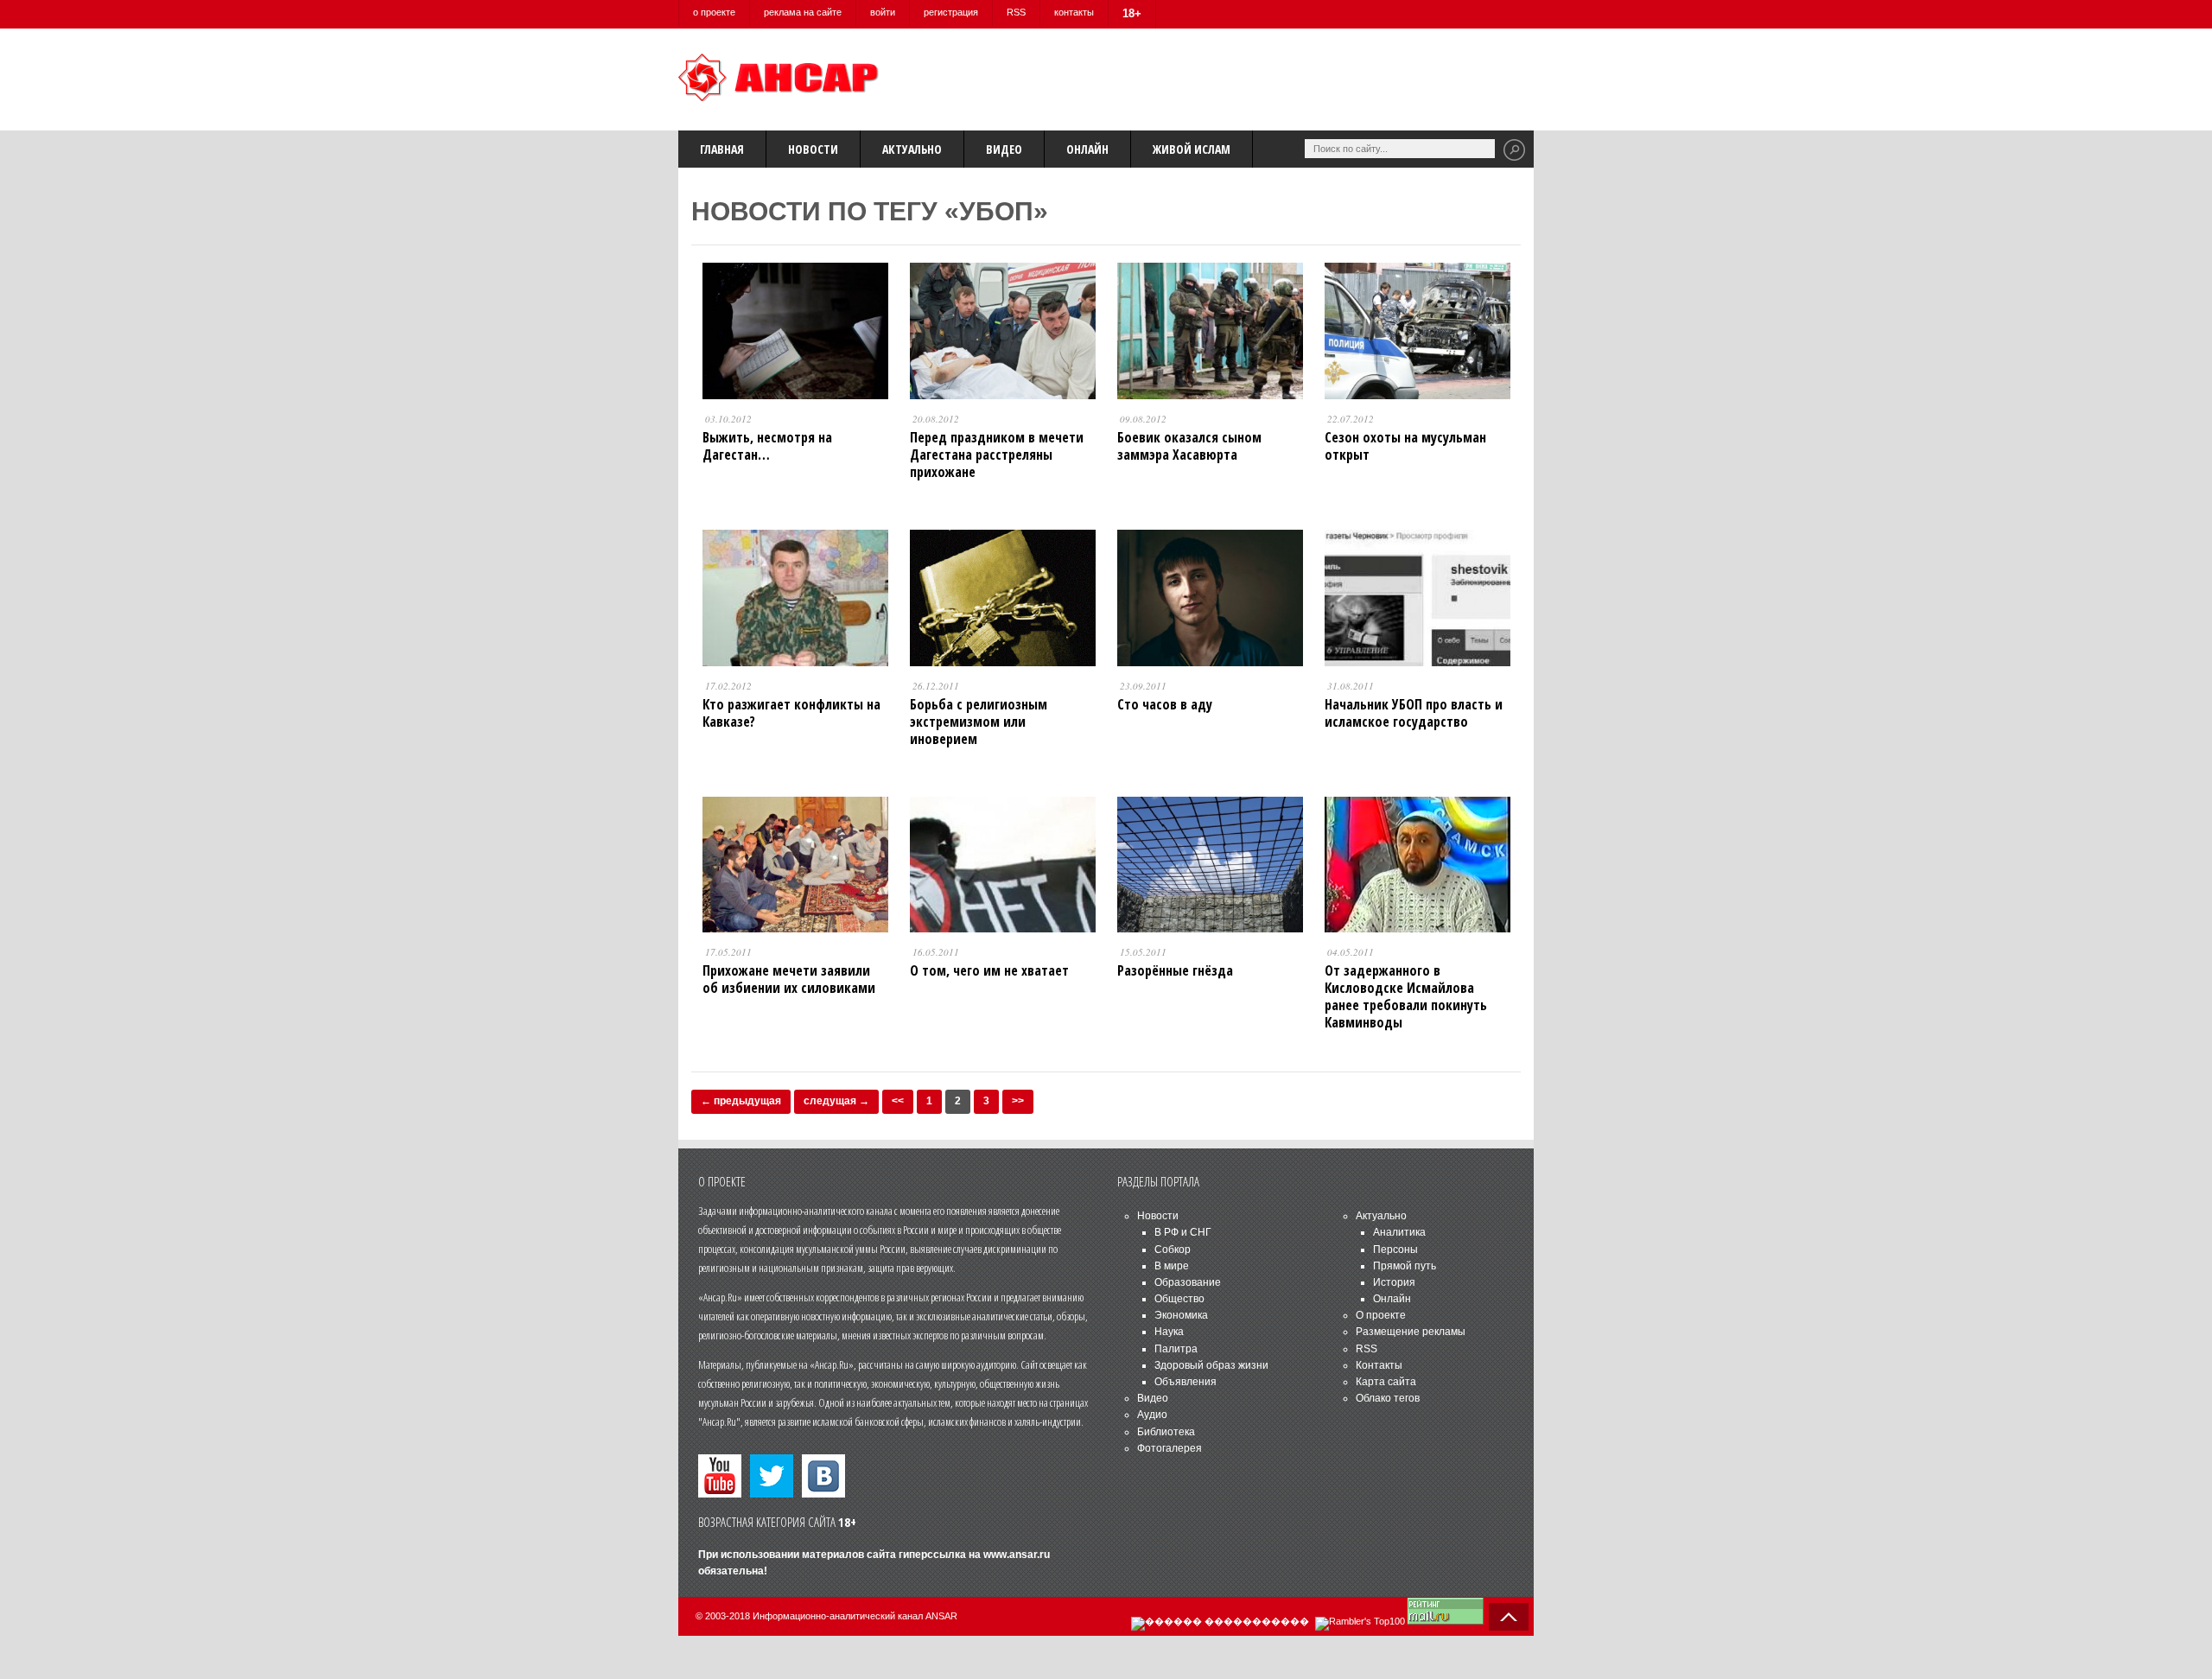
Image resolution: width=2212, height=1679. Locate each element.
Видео (1004, 149)
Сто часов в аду (1165, 704)
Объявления (1185, 1382)
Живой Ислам (1192, 149)
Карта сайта (1386, 1382)
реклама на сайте (803, 12)
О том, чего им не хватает (989, 970)
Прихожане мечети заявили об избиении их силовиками (789, 979)
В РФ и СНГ (1183, 1232)
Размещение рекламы (1411, 1332)
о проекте (714, 12)
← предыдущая (741, 1101)
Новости (813, 149)
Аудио (1152, 1415)
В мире (1172, 1266)
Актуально (912, 149)
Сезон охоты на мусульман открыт (1405, 446)
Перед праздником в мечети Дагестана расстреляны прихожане (997, 455)
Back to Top (1509, 1617)
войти (883, 12)
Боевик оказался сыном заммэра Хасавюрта (1189, 446)
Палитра (1176, 1349)
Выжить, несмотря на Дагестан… (767, 446)
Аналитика (1399, 1232)
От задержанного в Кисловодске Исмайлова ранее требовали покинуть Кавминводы (1406, 996)
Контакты (1379, 1365)
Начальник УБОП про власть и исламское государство (1414, 713)
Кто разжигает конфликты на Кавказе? (791, 713)
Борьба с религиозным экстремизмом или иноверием (979, 722)
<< (898, 1101)
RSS (1016, 12)
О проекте (1381, 1315)
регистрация (951, 12)
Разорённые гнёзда (1175, 970)
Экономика (1181, 1315)
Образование (1188, 1282)
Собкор (1173, 1250)
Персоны (1395, 1250)
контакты (1074, 12)
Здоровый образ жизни (1211, 1365)
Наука (1169, 1332)
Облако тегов (1388, 1398)
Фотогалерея (1170, 1448)
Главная (722, 149)
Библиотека (1166, 1432)
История (1394, 1282)
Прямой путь (1405, 1266)
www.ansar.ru (1017, 1555)
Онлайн (1087, 149)
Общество (1179, 1299)
